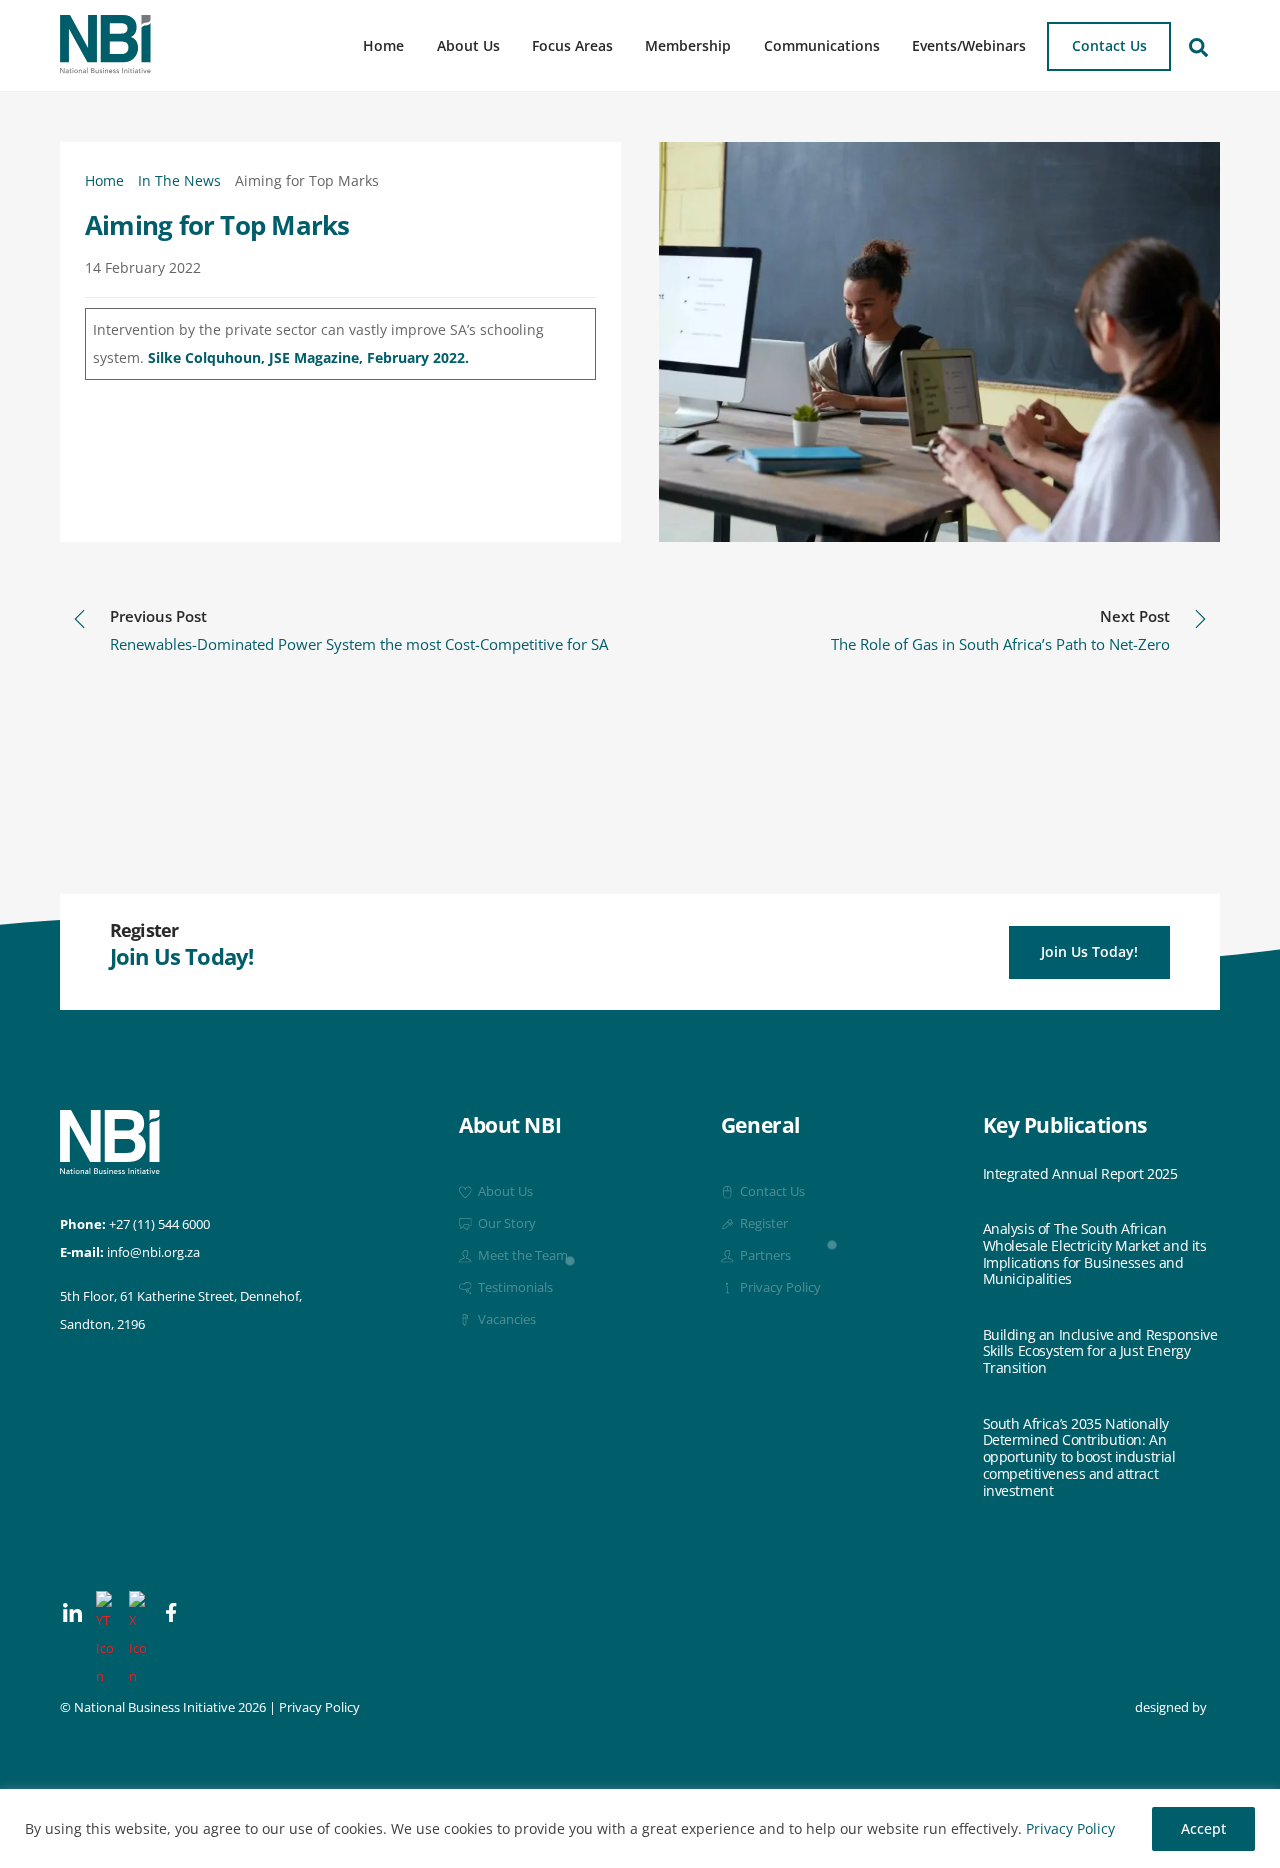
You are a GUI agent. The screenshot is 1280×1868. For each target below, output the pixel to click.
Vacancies (505, 1319)
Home (383, 45)
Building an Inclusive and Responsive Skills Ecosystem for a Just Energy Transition (1100, 1352)
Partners (764, 1255)
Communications (822, 45)
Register (762, 1223)
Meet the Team (521, 1255)
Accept (1203, 1828)
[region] (640, 1828)
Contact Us (1109, 45)
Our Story (505, 1223)
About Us (468, 45)
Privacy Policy (1070, 1828)
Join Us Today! (1089, 951)
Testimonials (514, 1287)
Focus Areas (572, 45)
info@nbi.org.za (153, 1252)
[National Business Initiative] (105, 66)
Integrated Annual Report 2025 (1080, 1174)
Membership (688, 45)
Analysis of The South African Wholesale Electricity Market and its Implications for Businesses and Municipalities (1095, 1254)
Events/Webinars (969, 45)
